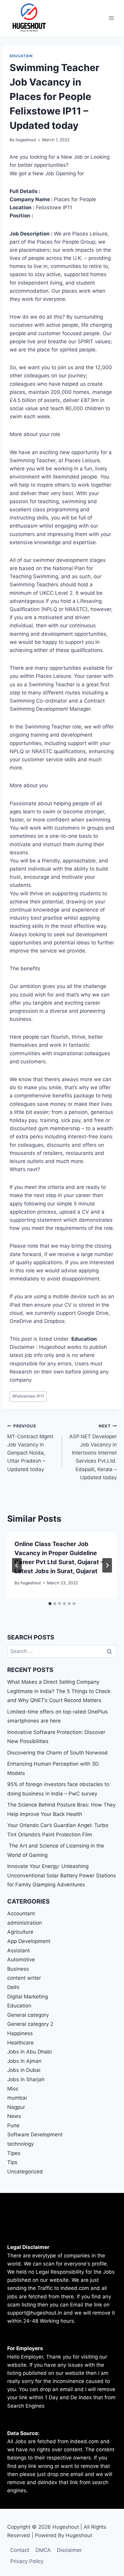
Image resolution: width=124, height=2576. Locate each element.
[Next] (107, 1565)
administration (25, 1923)
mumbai (17, 2098)
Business (18, 1969)
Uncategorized (25, 2172)
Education (21, 56)
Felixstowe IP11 (28, 1396)
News (14, 2116)
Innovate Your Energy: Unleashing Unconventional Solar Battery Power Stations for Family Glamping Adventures (62, 1875)
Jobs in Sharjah (26, 2079)
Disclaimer (69, 2550)
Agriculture (20, 1932)
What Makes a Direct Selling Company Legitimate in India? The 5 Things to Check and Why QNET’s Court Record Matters (59, 1691)
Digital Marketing (28, 1997)
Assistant (19, 1951)
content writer (24, 1978)
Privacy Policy (27, 2561)
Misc (13, 2089)
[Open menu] (111, 18)
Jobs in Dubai (24, 2070)
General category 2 (30, 2024)
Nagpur (16, 2107)
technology (20, 2144)
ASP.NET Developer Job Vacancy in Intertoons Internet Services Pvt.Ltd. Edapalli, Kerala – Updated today (93, 1452)
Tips (12, 2162)
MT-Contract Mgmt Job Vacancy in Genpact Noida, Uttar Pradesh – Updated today (30, 1448)
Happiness (20, 2033)
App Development (29, 1941)
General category (28, 2015)
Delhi (13, 1987)
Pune (13, 2125)
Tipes (14, 2153)
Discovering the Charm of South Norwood (57, 1753)
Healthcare (20, 2043)
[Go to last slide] (17, 1565)
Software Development (35, 2135)
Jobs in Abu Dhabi (29, 2052)
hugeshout (26, 140)
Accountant (21, 1913)
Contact (20, 2550)
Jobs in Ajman (24, 2061)
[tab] (50, 1604)
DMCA (43, 2550)
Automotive (21, 1960)
